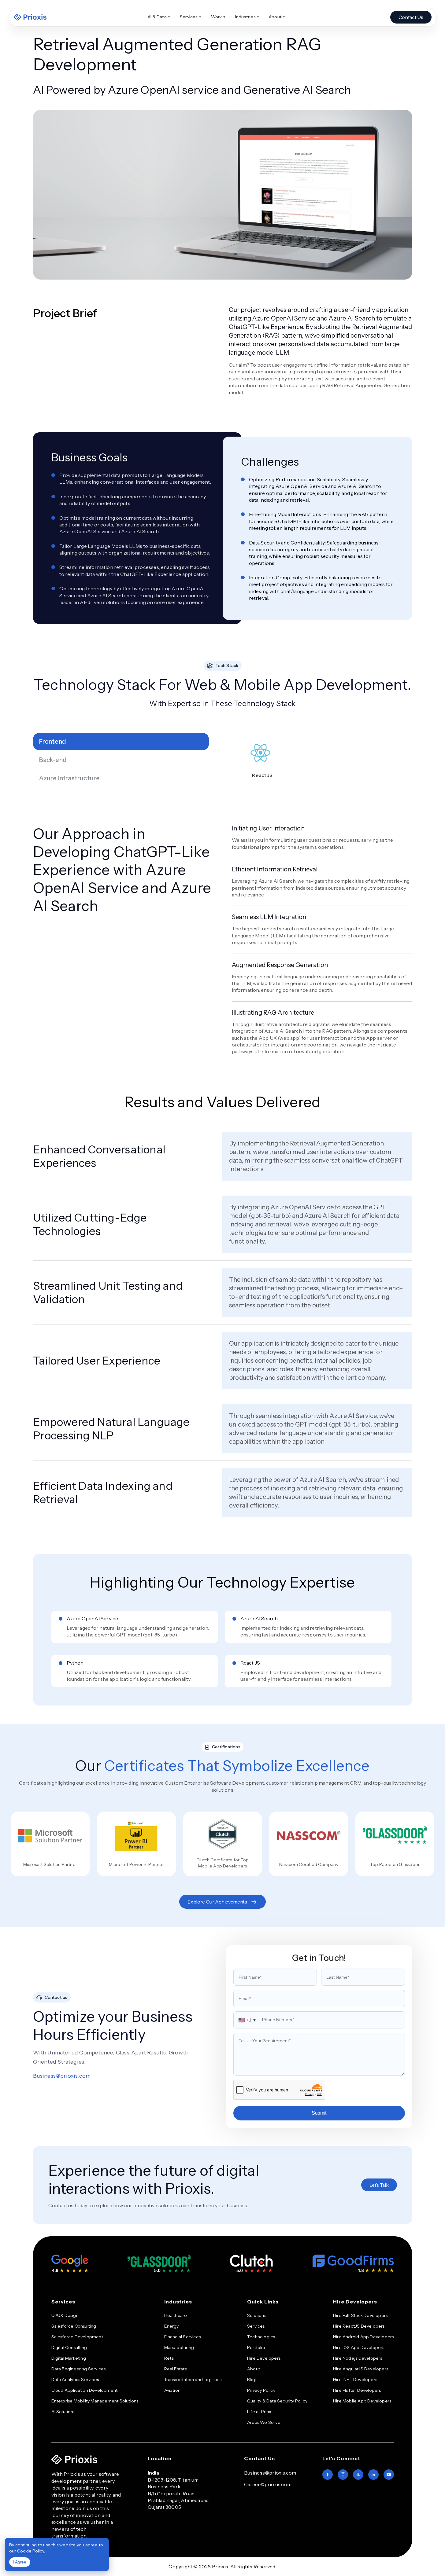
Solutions (257, 2315)
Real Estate (176, 2369)
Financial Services (183, 2337)
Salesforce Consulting (74, 2326)
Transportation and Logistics (193, 2380)
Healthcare (176, 2315)
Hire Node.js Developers (358, 2358)
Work (218, 17)
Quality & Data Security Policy (277, 2401)
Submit (319, 2113)
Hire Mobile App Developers (362, 2401)
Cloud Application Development (85, 2390)
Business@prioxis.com (62, 2076)
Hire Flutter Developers (357, 2390)
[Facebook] (328, 2475)
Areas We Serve (264, 2422)
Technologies (261, 2337)
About (277, 17)
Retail (170, 2358)
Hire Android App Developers (363, 2337)
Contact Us (411, 17)
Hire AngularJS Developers (361, 2369)
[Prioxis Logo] (30, 17)
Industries (247, 17)
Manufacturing (179, 2347)
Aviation (172, 2390)
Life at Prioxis (261, 2412)
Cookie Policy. (31, 2551)
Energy (172, 2326)
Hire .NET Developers (355, 2380)
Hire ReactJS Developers (359, 2326)
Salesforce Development (77, 2337)
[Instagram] (343, 2475)
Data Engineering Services (79, 2369)
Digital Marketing (69, 2358)
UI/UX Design (65, 2315)
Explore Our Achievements (217, 1902)
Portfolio (256, 2347)
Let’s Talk (379, 2185)
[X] (358, 2475)
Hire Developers (264, 2358)
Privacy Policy (261, 2390)
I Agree (20, 2562)
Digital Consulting (69, 2347)
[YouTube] (389, 2475)
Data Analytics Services (75, 2380)
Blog (252, 2380)
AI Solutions (63, 2412)
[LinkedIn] (373, 2475)
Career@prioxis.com (268, 2484)
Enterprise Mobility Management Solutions (95, 2401)
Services (191, 17)
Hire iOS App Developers (359, 2347)
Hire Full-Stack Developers (360, 2315)
